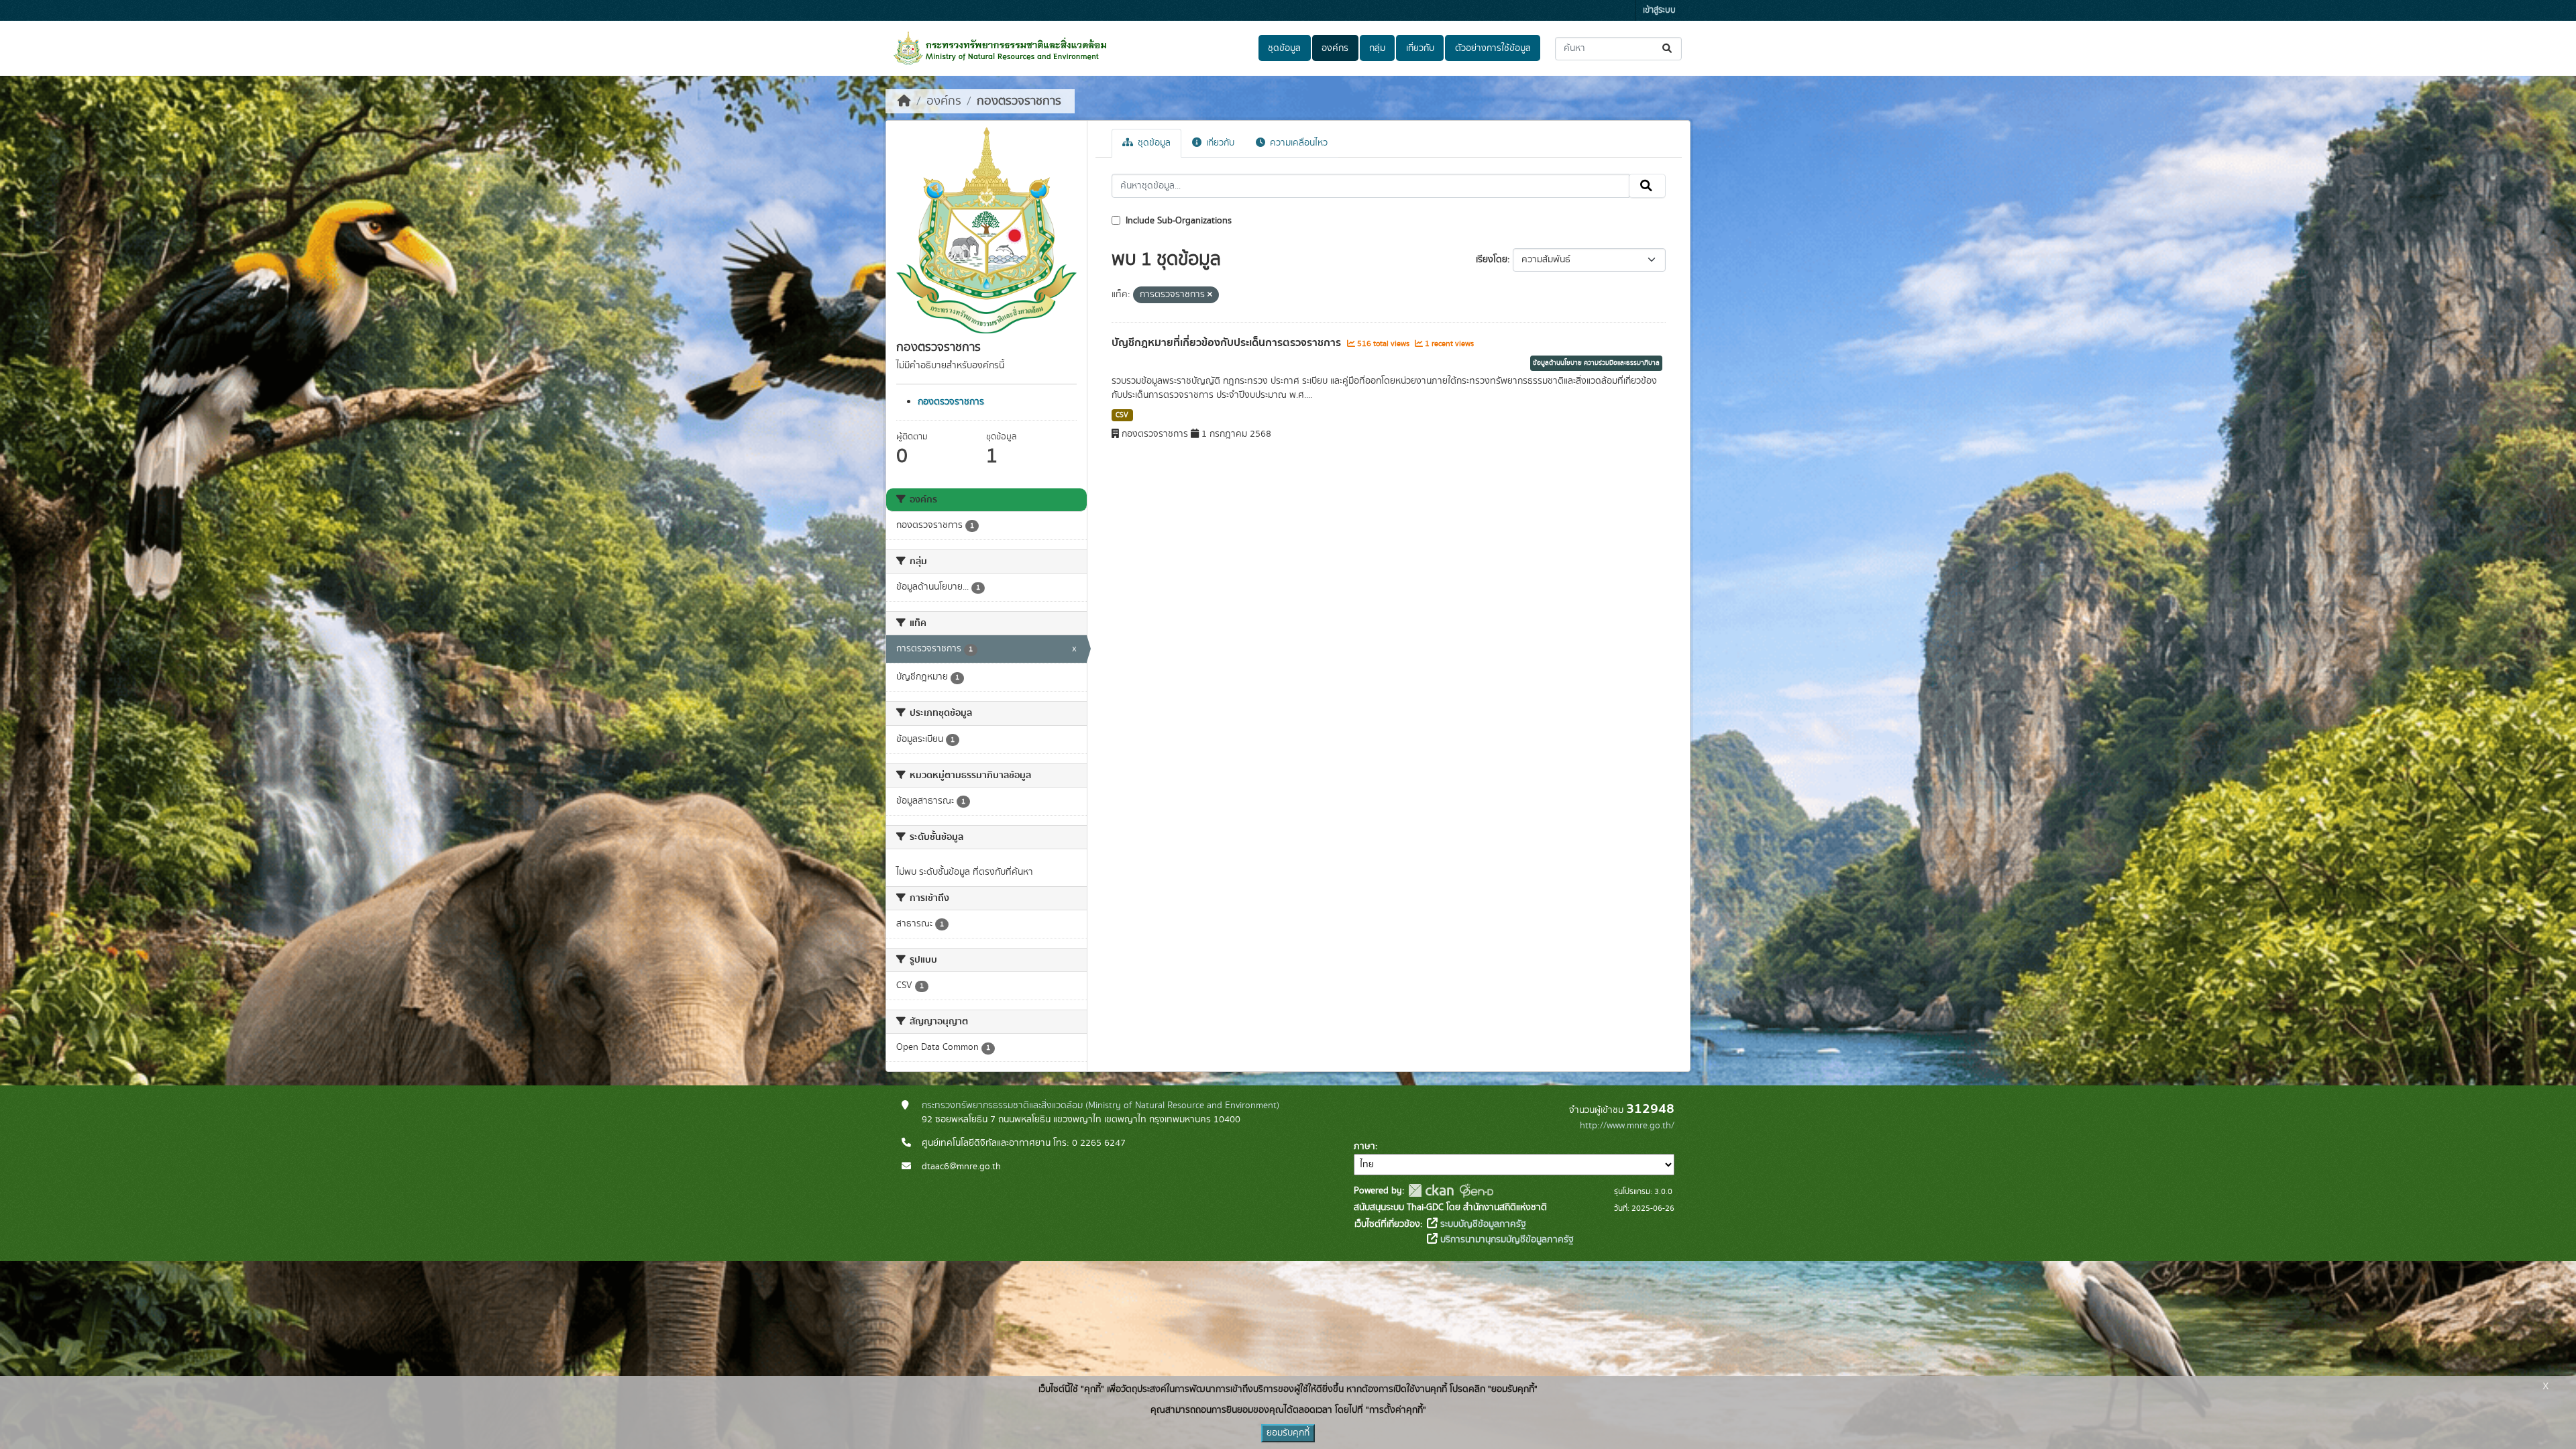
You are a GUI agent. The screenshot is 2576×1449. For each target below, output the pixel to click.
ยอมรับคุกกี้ (1288, 1433)
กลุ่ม (1377, 48)
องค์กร (1335, 48)
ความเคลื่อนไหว (1297, 143)
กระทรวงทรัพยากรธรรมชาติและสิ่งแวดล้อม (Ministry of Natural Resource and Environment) (1101, 1106)
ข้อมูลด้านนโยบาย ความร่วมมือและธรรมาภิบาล (1596, 363)
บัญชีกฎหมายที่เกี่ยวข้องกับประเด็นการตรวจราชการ (1228, 343)
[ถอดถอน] (1210, 295)
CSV (1122, 415)
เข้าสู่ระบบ (1659, 10)
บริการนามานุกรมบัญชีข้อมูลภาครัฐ (1506, 1240)
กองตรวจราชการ (1019, 101)
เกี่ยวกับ (1420, 48)
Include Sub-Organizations (1177, 221)
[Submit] (1668, 49)
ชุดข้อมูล (1284, 48)
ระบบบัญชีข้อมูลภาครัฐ (1482, 1224)
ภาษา (1364, 1146)
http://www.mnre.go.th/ (1627, 1126)
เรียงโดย (1492, 260)
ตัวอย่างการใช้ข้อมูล (1493, 48)
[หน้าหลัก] (904, 101)
